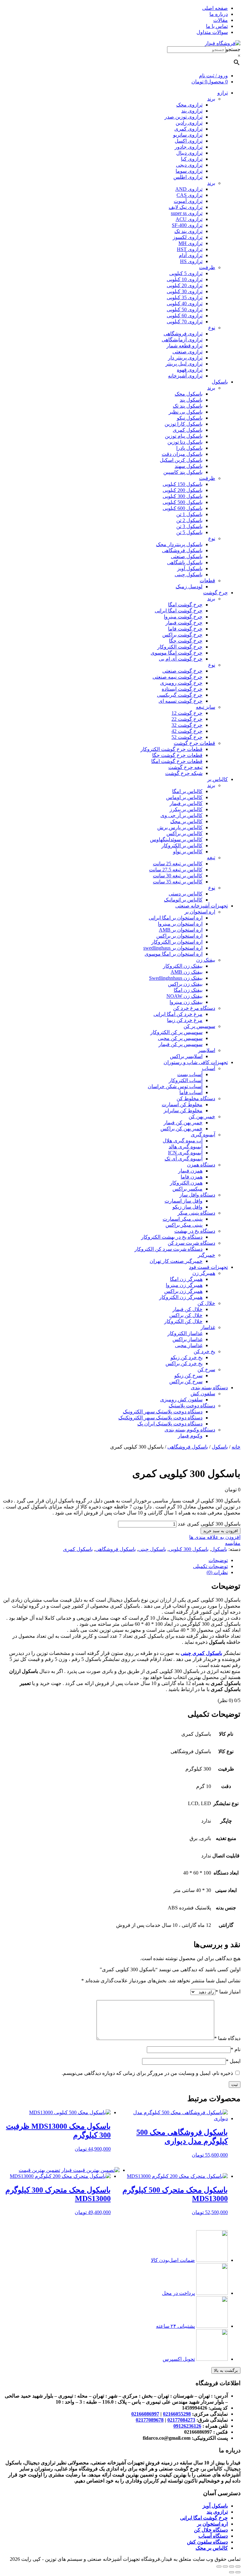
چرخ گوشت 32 (187, 725)
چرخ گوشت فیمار (184, 623)
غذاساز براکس (187, 1339)
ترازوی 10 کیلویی (185, 279)
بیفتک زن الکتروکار (183, 966)
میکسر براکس (187, 1189)
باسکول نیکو (190, 418)
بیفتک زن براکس (185, 984)
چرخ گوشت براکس (182, 635)
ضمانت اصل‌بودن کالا (173, 2260)
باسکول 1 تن (189, 514)
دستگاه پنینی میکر (196, 1213)
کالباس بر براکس (184, 833)
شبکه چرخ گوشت (184, 773)
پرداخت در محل (178, 2293)
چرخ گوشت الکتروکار (180, 647)
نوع (212, 328)
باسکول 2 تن (189, 520)
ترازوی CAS (190, 195)
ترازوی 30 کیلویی (185, 291)
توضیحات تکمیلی (210, 1566)
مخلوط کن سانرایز (183, 1110)
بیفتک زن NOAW (184, 996)
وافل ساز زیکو (187, 1207)
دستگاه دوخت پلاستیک (192, 1406)
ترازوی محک (189, 105)
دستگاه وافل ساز (197, 1195)
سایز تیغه (206, 707)
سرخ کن (206, 1369)
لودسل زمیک (189, 587)
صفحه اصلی (215, 8)
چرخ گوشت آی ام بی (181, 659)
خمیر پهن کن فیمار (183, 1123)
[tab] (115, 1560)
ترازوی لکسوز (188, 237)
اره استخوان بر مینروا (180, 924)
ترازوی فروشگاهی (183, 334)
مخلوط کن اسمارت (182, 1104)
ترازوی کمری (188, 129)
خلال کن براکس (186, 1315)
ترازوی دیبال (189, 153)
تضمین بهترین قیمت (39, 2170)
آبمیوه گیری (203, 1135)
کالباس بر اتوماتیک (183, 900)
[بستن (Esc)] (238, 2566)
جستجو (233, 49)
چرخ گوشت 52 (187, 737)
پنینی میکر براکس (184, 1225)
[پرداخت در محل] (212, 2293)
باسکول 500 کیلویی (183, 502)
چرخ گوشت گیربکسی (180, 695)
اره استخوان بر (200, 912)
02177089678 (150, 2420)
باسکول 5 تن (189, 532)
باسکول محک (189, 394)
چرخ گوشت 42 (187, 731)
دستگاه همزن (201, 1165)
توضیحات (218, 1560)
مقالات (221, 20)
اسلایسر (207, 1050)
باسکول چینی (189, 575)
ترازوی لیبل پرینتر (184, 364)
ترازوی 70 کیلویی (185, 322)
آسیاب (209, 1068)
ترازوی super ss (187, 213)
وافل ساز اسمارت (184, 1201)
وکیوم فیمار (190, 1436)
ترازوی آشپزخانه (185, 376)
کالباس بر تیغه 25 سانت (178, 864)
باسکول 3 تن (189, 526)
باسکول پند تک (188, 406)
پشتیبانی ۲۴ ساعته (175, 2326)
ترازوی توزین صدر (184, 117)
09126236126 (187, 2426)
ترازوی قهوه (190, 370)
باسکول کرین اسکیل (181, 460)
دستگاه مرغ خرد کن (194, 1008)
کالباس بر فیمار (186, 803)
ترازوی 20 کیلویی (185, 285)
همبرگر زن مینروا (184, 1285)
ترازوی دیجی (189, 165)
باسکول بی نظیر (186, 412)
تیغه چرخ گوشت (185, 767)
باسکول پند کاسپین (183, 472)
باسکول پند (191, 400)
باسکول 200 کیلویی (183, 490)
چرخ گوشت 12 (187, 713)
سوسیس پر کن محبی (180, 1038)
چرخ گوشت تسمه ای (181, 701)
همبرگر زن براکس (183, 1291)
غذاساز (208, 1327)
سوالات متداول (212, 32)
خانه (236, 1447)
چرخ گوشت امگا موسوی (177, 653)
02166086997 (145, 2414)
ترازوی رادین (189, 123)
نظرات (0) (217, 1572)
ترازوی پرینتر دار (185, 358)
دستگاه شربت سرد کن (191, 1243)
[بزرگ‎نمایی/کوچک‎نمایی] (219, 2566)
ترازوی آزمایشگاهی (182, 340)
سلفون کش (203, 1394)
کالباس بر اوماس (184, 797)
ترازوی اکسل (189, 141)
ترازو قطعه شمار (184, 346)
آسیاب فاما (191, 1092)
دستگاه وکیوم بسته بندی (190, 1430)
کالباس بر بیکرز (186, 809)
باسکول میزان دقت (182, 454)
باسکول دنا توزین (185, 442)
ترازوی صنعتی (187, 352)
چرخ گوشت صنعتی (182, 671)
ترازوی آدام (191, 255)
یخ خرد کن (204, 1351)
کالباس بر (218, 779)
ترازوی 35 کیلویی (185, 297)
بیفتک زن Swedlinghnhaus (176, 978)
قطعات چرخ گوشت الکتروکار (171, 749)
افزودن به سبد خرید (221, 1531)
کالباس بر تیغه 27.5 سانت (176, 870)
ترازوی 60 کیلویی (185, 316)
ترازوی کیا (192, 159)
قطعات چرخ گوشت (194, 743)
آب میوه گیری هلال (183, 1141)
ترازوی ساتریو (188, 135)
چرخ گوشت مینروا (183, 617)
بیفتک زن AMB (187, 972)
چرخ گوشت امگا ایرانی (179, 611)
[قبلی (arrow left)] (238, 2572)
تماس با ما (217, 26)
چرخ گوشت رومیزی (181, 683)
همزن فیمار (190, 1171)
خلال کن (206, 1303)
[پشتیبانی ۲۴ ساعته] (212, 2326)
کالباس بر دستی (186, 894)
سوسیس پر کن (199, 1026)
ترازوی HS (191, 261)
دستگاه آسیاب (213, 2536)
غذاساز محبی (189, 1345)
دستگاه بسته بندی (209, 1388)
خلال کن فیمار (187, 1309)
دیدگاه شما (227, 2038)
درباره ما (219, 14)
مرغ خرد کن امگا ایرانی (178, 1014)
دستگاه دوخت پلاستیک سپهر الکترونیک (163, 1412)
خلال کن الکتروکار (183, 1321)
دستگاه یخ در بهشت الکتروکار (172, 1237)
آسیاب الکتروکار (186, 1080)
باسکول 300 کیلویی (183, 496)
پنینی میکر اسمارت (183, 1219)
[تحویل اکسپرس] (212, 2359)
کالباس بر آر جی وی (181, 815)
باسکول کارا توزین (184, 424)
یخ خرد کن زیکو (187, 1357)
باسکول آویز (190, 568)
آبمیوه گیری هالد (186, 1147)
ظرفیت (207, 267)
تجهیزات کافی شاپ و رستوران (196, 1062)
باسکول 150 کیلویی (183, 484)
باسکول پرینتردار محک (179, 544)
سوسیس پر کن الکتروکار (176, 1032)
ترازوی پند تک (188, 231)
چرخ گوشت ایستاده (182, 689)
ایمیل (233, 2061)
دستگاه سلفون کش (207, 2542)
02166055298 (177, 2414)
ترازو (223, 93)
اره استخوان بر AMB (181, 930)
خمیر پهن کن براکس (181, 1129)
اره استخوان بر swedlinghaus (173, 948)
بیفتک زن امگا (188, 990)
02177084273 (181, 2420)
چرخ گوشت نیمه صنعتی (178, 677)
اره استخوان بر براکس (179, 936)
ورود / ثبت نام (213, 76)
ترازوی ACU (189, 219)
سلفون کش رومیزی (181, 1400)
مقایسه (233, 1543)
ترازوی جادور (189, 147)
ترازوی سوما (189, 171)
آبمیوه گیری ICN (185, 1153)
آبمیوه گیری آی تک (184, 1159)
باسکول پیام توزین (184, 436)
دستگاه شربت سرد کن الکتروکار (168, 1249)
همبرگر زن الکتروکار (181, 1297)
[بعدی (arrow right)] (232, 2572)
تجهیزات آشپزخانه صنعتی (202, 906)
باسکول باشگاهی (185, 562)
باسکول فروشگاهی (182, 550)
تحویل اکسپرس (179, 2359)
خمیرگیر (206, 1255)
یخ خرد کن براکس (184, 1363)
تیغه (211, 858)
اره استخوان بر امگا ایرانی (176, 918)
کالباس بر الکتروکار (182, 846)
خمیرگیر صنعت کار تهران (176, 1261)
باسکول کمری (188, 430)
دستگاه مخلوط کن (196, 1098)
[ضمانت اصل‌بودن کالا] (212, 2260)
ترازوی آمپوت (188, 201)
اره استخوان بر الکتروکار (177, 942)
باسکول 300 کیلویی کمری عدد (209, 1524)
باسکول (220, 382)
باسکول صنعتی (187, 556)
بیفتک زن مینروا (186, 1002)
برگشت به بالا (226, 2370)
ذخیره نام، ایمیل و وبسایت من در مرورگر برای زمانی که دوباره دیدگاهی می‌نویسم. (147, 2073)
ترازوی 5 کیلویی (186, 273)
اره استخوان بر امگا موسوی (174, 954)
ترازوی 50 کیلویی (185, 310)
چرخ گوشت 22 (187, 719)
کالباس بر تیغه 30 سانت (178, 876)
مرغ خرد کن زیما (185, 1020)
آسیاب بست (190, 1074)
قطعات (207, 581)
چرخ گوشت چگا (186, 641)
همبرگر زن (204, 1273)
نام (236, 2049)
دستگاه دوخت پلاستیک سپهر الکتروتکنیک (160, 1418)
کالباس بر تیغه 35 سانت (178, 882)
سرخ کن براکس (186, 1382)
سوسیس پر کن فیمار (181, 1044)
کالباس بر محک (186, 821)
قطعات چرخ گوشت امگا (177, 761)
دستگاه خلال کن (211, 2530)
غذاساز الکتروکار (185, 1333)
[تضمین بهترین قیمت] (90, 2170)
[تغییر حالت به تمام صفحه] (225, 2566)
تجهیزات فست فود (208, 1267)
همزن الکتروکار (186, 1183)
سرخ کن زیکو (188, 1375)
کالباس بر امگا (187, 791)
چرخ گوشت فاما (185, 629)
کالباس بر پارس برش (180, 827)
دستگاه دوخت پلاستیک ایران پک (170, 1424)
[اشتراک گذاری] (232, 2566)
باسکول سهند (189, 466)
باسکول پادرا (189, 448)
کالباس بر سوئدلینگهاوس (176, 839)
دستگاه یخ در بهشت (195, 1231)
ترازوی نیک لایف (186, 207)
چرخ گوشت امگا (185, 605)
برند (211, 99)
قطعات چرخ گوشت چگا (177, 755)
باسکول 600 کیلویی (183, 508)
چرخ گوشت (215, 593)
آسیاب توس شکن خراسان (175, 1086)
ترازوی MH (190, 243)
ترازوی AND (189, 189)
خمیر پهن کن (202, 1117)
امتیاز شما (228, 1992)
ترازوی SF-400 (187, 225)
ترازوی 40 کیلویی (185, 303)
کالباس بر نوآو (188, 852)
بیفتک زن (206, 960)
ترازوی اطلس (188, 177)
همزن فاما (192, 1177)
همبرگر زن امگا (186, 1279)
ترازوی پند (192, 111)
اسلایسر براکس (186, 1056)
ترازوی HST (190, 249)
